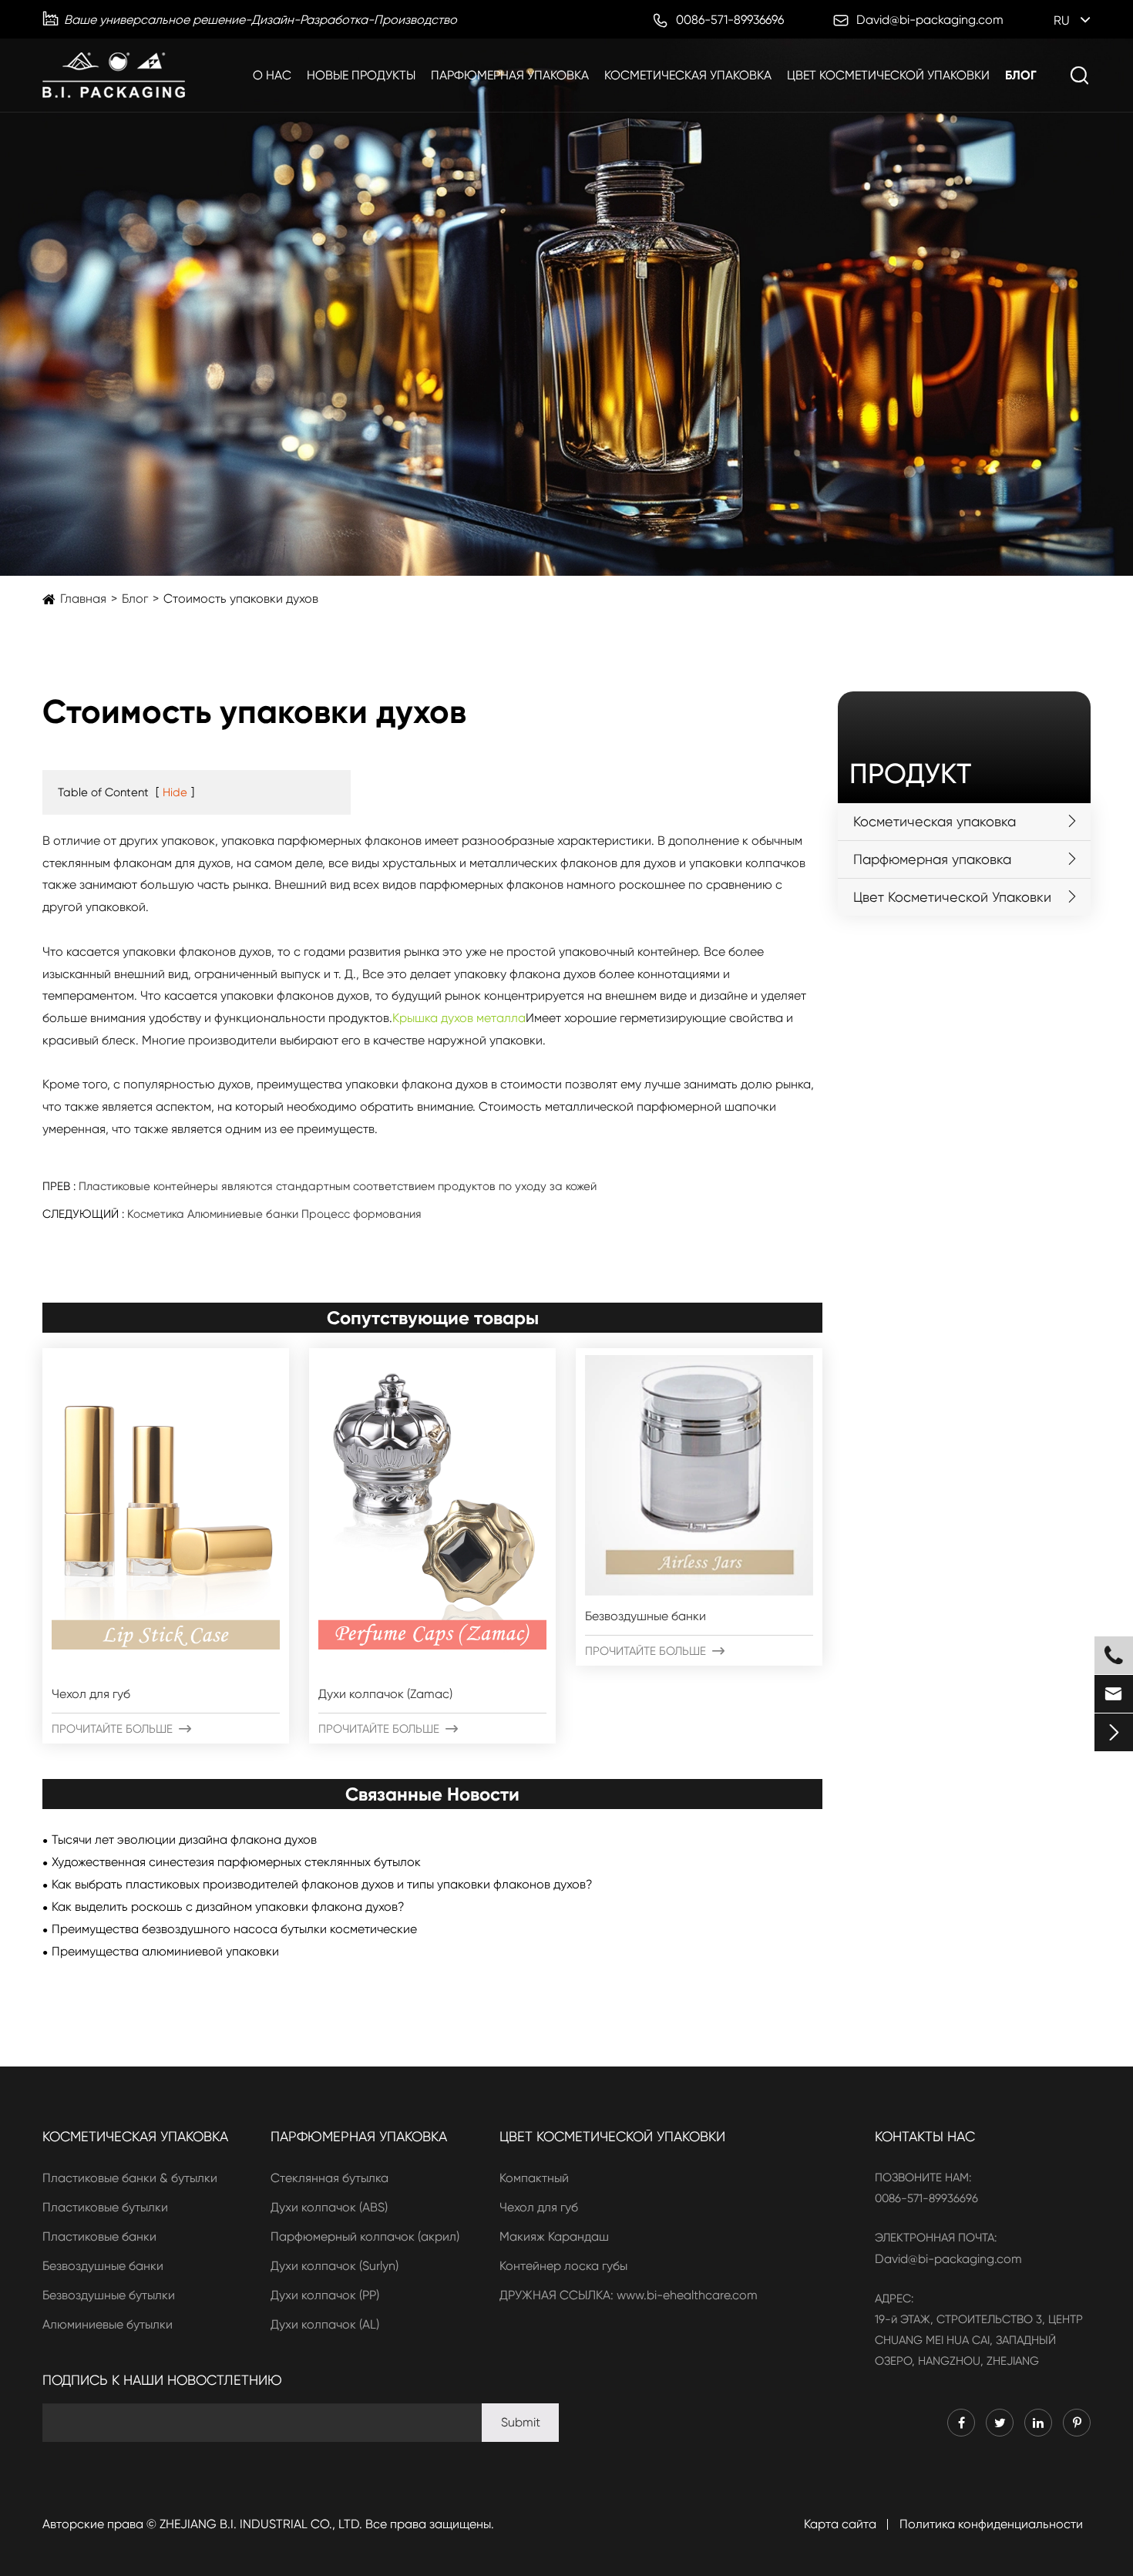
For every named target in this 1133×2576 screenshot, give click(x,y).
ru (1062, 20)
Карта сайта (840, 2524)
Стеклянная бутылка (329, 2178)
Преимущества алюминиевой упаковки (165, 1951)
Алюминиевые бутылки (108, 2324)
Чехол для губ (91, 1694)
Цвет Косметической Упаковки (888, 75)
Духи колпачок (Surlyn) (335, 2266)
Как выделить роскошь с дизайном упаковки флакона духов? (228, 1907)
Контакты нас (925, 2136)
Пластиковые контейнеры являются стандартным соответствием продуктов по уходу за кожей (338, 1186)
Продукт (910, 774)
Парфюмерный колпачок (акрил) (365, 2236)
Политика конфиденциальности (991, 2524)
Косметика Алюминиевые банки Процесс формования (274, 1214)
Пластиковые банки (99, 2236)
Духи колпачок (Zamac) (385, 1694)
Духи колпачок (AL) (325, 2324)
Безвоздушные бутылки (109, 2295)
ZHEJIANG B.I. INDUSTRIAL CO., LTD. (261, 2524)
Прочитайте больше (121, 1729)
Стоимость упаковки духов (241, 599)
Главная (83, 599)
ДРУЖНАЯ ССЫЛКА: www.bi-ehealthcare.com (629, 2295)
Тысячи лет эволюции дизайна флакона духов (184, 1840)
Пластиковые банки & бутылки (130, 2178)
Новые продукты (361, 75)
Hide (175, 792)
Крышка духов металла (459, 1018)
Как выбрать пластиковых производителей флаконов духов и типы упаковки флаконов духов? (322, 1884)
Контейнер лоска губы (563, 2266)
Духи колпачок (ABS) (329, 2207)
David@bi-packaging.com (948, 2259)
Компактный (534, 2178)
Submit (521, 2422)
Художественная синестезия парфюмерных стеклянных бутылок (236, 1862)
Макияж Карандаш (554, 2236)
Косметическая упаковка (688, 75)
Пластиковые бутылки (105, 2207)
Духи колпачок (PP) (325, 2295)
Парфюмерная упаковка (510, 75)
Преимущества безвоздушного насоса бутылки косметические (234, 1929)
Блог (1021, 75)
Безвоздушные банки (646, 1616)
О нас (272, 75)
